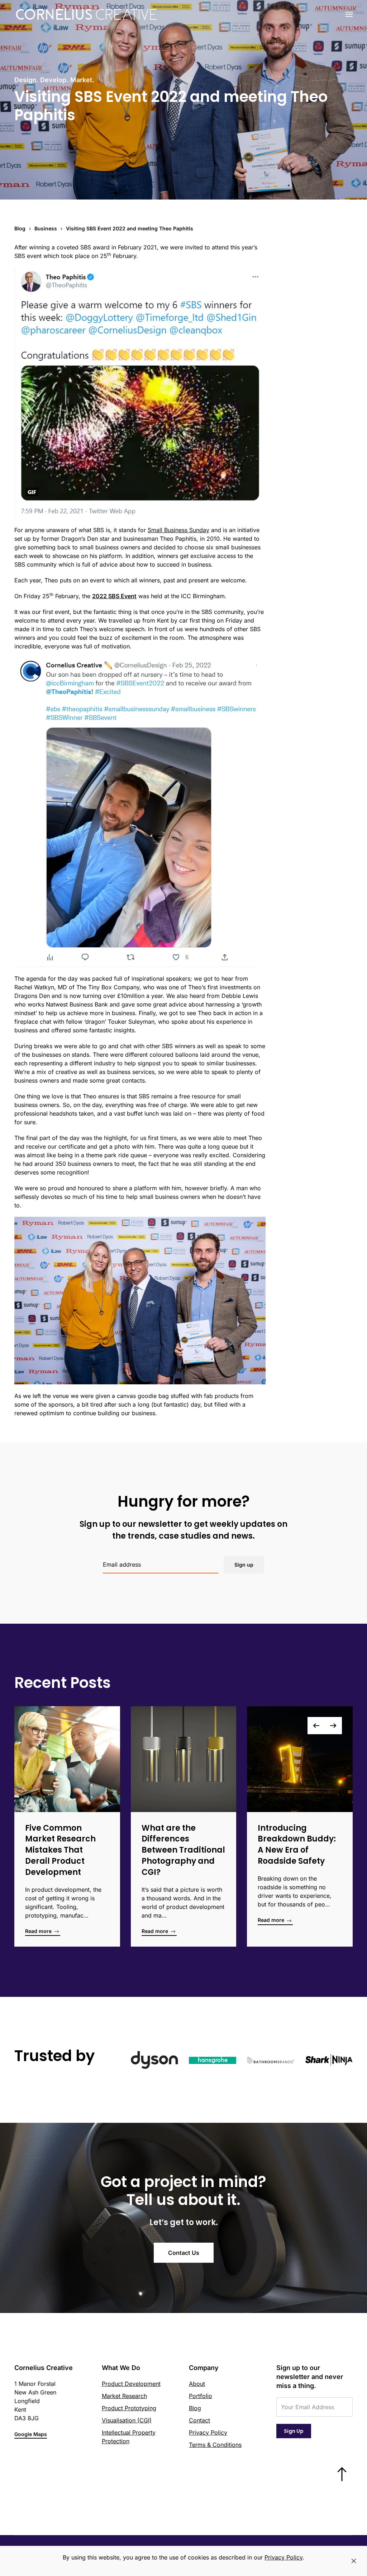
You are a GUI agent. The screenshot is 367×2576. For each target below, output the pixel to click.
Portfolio (201, 2396)
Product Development (131, 2384)
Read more (39, 1931)
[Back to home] (87, 14)
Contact (199, 2420)
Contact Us (184, 2253)
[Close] (354, 2561)
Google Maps (31, 2434)
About (197, 2384)
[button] (349, 14)
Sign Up (294, 2431)
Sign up (244, 1565)
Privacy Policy (208, 2432)
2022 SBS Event (114, 596)
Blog (195, 2408)
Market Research (124, 2396)
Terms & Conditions (215, 2445)
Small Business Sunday (178, 530)
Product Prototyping (129, 2408)
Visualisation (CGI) (127, 2420)
